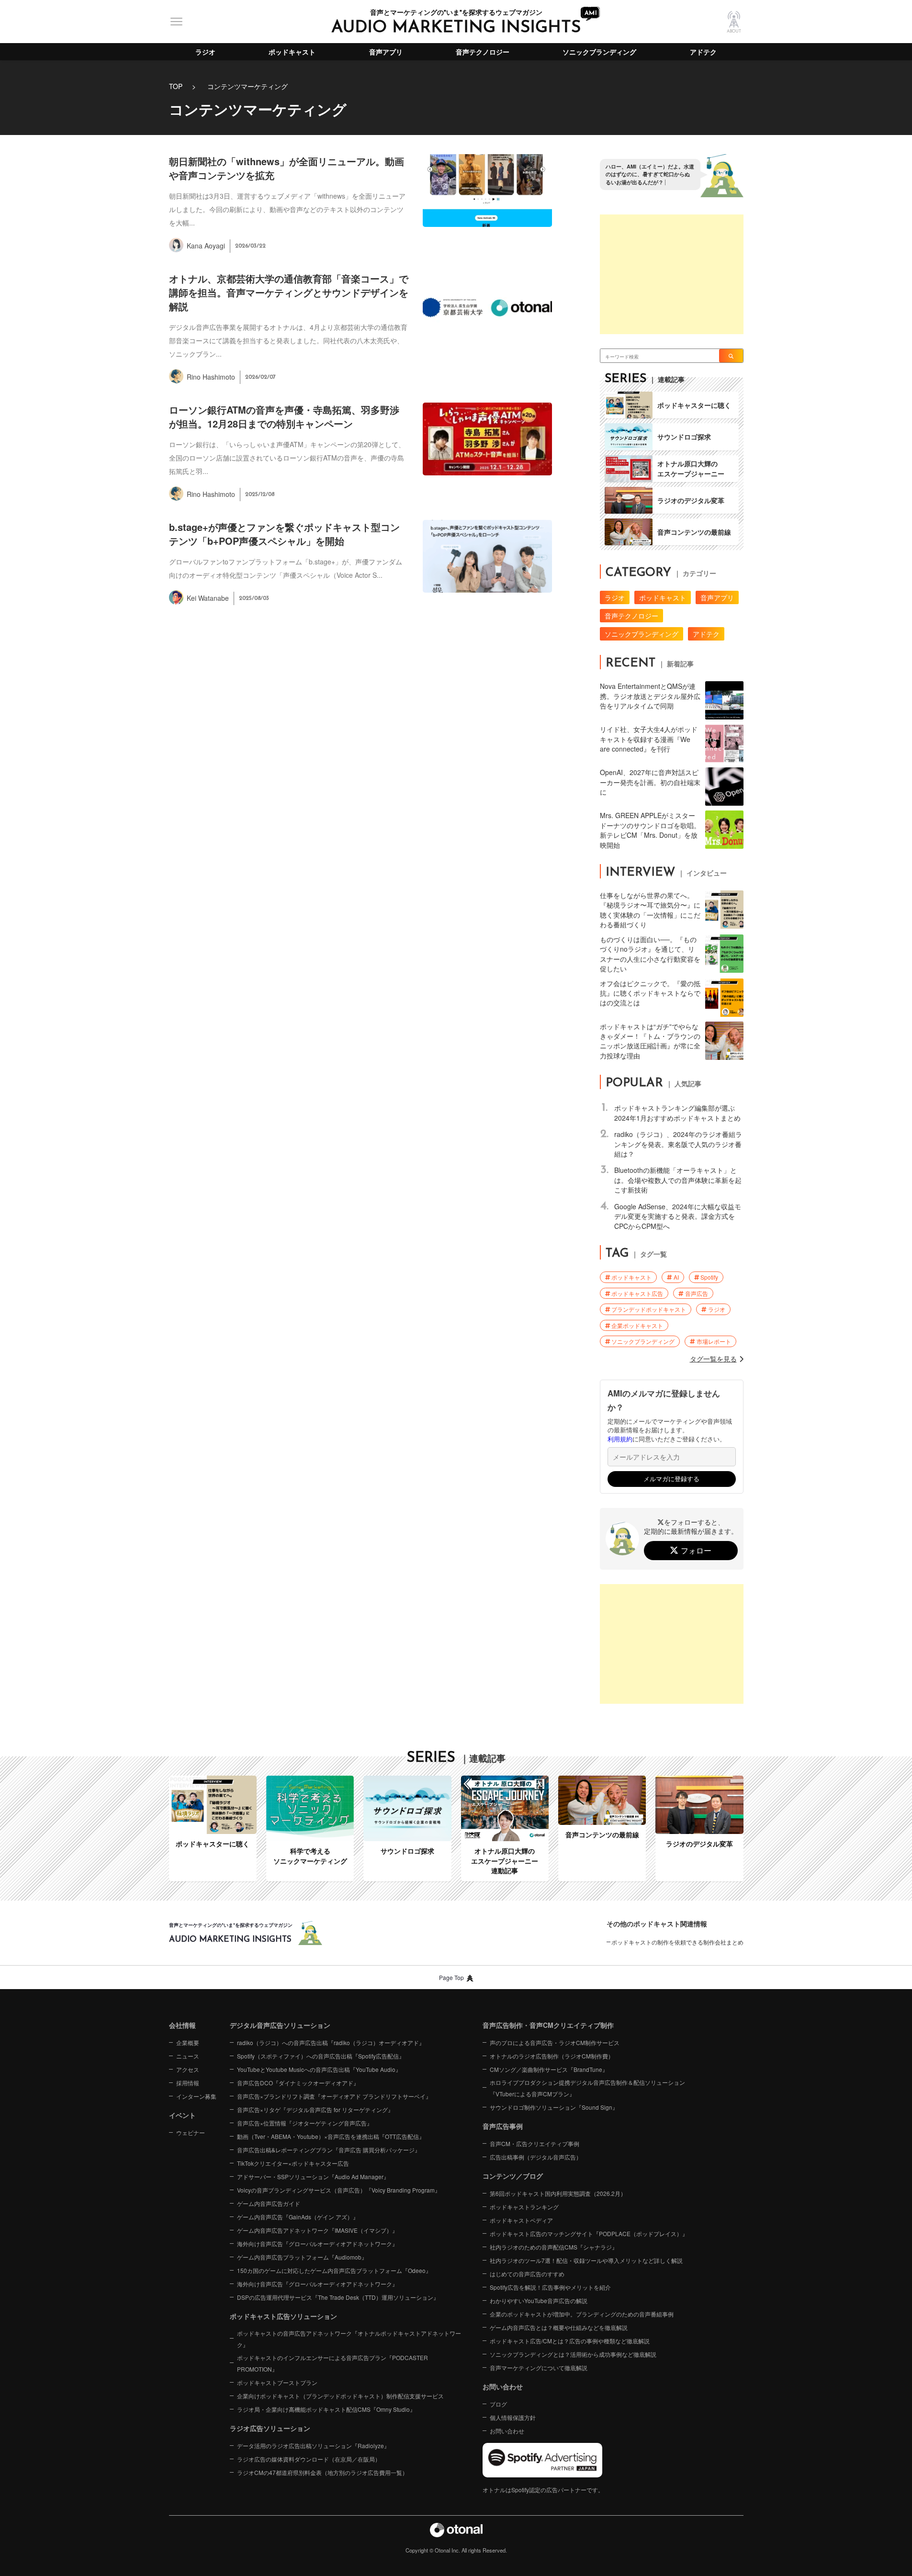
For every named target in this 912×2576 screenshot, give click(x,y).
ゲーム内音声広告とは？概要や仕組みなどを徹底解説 (559, 2327)
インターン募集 (196, 2096)
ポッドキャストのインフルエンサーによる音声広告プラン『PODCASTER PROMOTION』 (332, 2363)
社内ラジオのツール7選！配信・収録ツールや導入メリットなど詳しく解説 (586, 2260)
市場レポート (714, 1341)
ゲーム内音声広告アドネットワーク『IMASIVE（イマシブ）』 (317, 2230)
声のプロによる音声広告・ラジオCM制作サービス (555, 2042)
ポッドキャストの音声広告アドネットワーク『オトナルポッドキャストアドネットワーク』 (349, 2339)
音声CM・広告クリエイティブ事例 (535, 2143)
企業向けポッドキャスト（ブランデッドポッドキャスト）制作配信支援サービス (340, 2396)
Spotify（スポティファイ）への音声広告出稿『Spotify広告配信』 (321, 2056)
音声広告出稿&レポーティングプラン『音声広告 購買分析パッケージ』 (329, 2150)
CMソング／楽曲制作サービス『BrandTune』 (549, 2069)
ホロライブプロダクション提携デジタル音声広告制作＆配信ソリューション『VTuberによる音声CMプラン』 (587, 2088)
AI (676, 1277)
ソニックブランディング (599, 52)
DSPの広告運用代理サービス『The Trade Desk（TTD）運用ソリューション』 (338, 2297)
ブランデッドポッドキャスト (649, 1309)
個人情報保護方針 (513, 2417)
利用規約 (620, 1439)
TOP (176, 86)
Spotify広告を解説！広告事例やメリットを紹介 (550, 2287)
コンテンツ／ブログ (513, 2176)
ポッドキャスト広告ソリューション (283, 2316)
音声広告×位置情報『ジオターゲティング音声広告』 (305, 2123)
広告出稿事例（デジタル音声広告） (536, 2157)
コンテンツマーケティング (248, 86)
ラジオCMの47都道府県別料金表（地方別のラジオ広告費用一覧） (322, 2472)
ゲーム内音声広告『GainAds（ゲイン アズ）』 (298, 2217)
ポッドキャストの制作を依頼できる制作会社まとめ (677, 1942)
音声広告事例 (503, 2126)
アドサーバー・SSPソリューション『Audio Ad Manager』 (313, 2177)
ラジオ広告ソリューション (270, 2428)
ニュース (188, 2056)
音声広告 (697, 1293)
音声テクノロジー (483, 52)
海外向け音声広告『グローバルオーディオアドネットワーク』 (317, 2244)
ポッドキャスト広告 (637, 1293)
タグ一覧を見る (713, 1359)
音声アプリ (386, 52)
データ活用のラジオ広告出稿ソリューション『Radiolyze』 (313, 2446)
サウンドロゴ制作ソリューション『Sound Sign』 (554, 2107)
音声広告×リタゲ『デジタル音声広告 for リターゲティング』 (315, 2109)
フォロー (696, 1550)
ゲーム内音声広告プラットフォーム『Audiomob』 (302, 2257)
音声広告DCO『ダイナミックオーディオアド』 (298, 2083)
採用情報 (188, 2083)
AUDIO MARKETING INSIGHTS (456, 28)
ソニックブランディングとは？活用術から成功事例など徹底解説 (573, 2354)
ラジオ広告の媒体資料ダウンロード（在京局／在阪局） (309, 2459)
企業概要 (188, 2042)
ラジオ (205, 52)
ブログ (498, 2404)
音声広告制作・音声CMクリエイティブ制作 (548, 2025)
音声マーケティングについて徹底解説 (539, 2368)
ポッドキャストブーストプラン (277, 2382)
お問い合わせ (507, 2431)
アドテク (703, 52)
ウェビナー (191, 2132)
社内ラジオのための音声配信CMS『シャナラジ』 (554, 2247)
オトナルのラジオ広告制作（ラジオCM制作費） (552, 2056)
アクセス (188, 2069)
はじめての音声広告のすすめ (527, 2274)
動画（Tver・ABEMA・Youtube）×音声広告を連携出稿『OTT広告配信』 (331, 2136)
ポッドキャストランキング (524, 2207)
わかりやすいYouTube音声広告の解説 (539, 2300)
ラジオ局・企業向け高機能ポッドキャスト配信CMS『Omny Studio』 (326, 2409)
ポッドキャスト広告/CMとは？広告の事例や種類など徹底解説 (570, 2341)
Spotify (709, 1277)
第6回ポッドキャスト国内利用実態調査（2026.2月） (558, 2193)
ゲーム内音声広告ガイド (269, 2203)
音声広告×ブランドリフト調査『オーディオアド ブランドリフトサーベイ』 (334, 2096)
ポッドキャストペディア (521, 2220)
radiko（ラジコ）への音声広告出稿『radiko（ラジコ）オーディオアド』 (331, 2042)
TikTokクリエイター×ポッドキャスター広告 (293, 2163)
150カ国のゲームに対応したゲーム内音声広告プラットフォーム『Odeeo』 (334, 2270)
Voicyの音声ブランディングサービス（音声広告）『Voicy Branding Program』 (339, 2190)
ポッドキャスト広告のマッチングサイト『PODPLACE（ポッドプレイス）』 (589, 2233)
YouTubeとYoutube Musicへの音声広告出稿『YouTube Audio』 (319, 2069)
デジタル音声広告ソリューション (280, 2025)
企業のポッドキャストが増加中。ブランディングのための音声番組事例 (582, 2314)
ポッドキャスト (292, 52)
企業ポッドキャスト (637, 1325)
